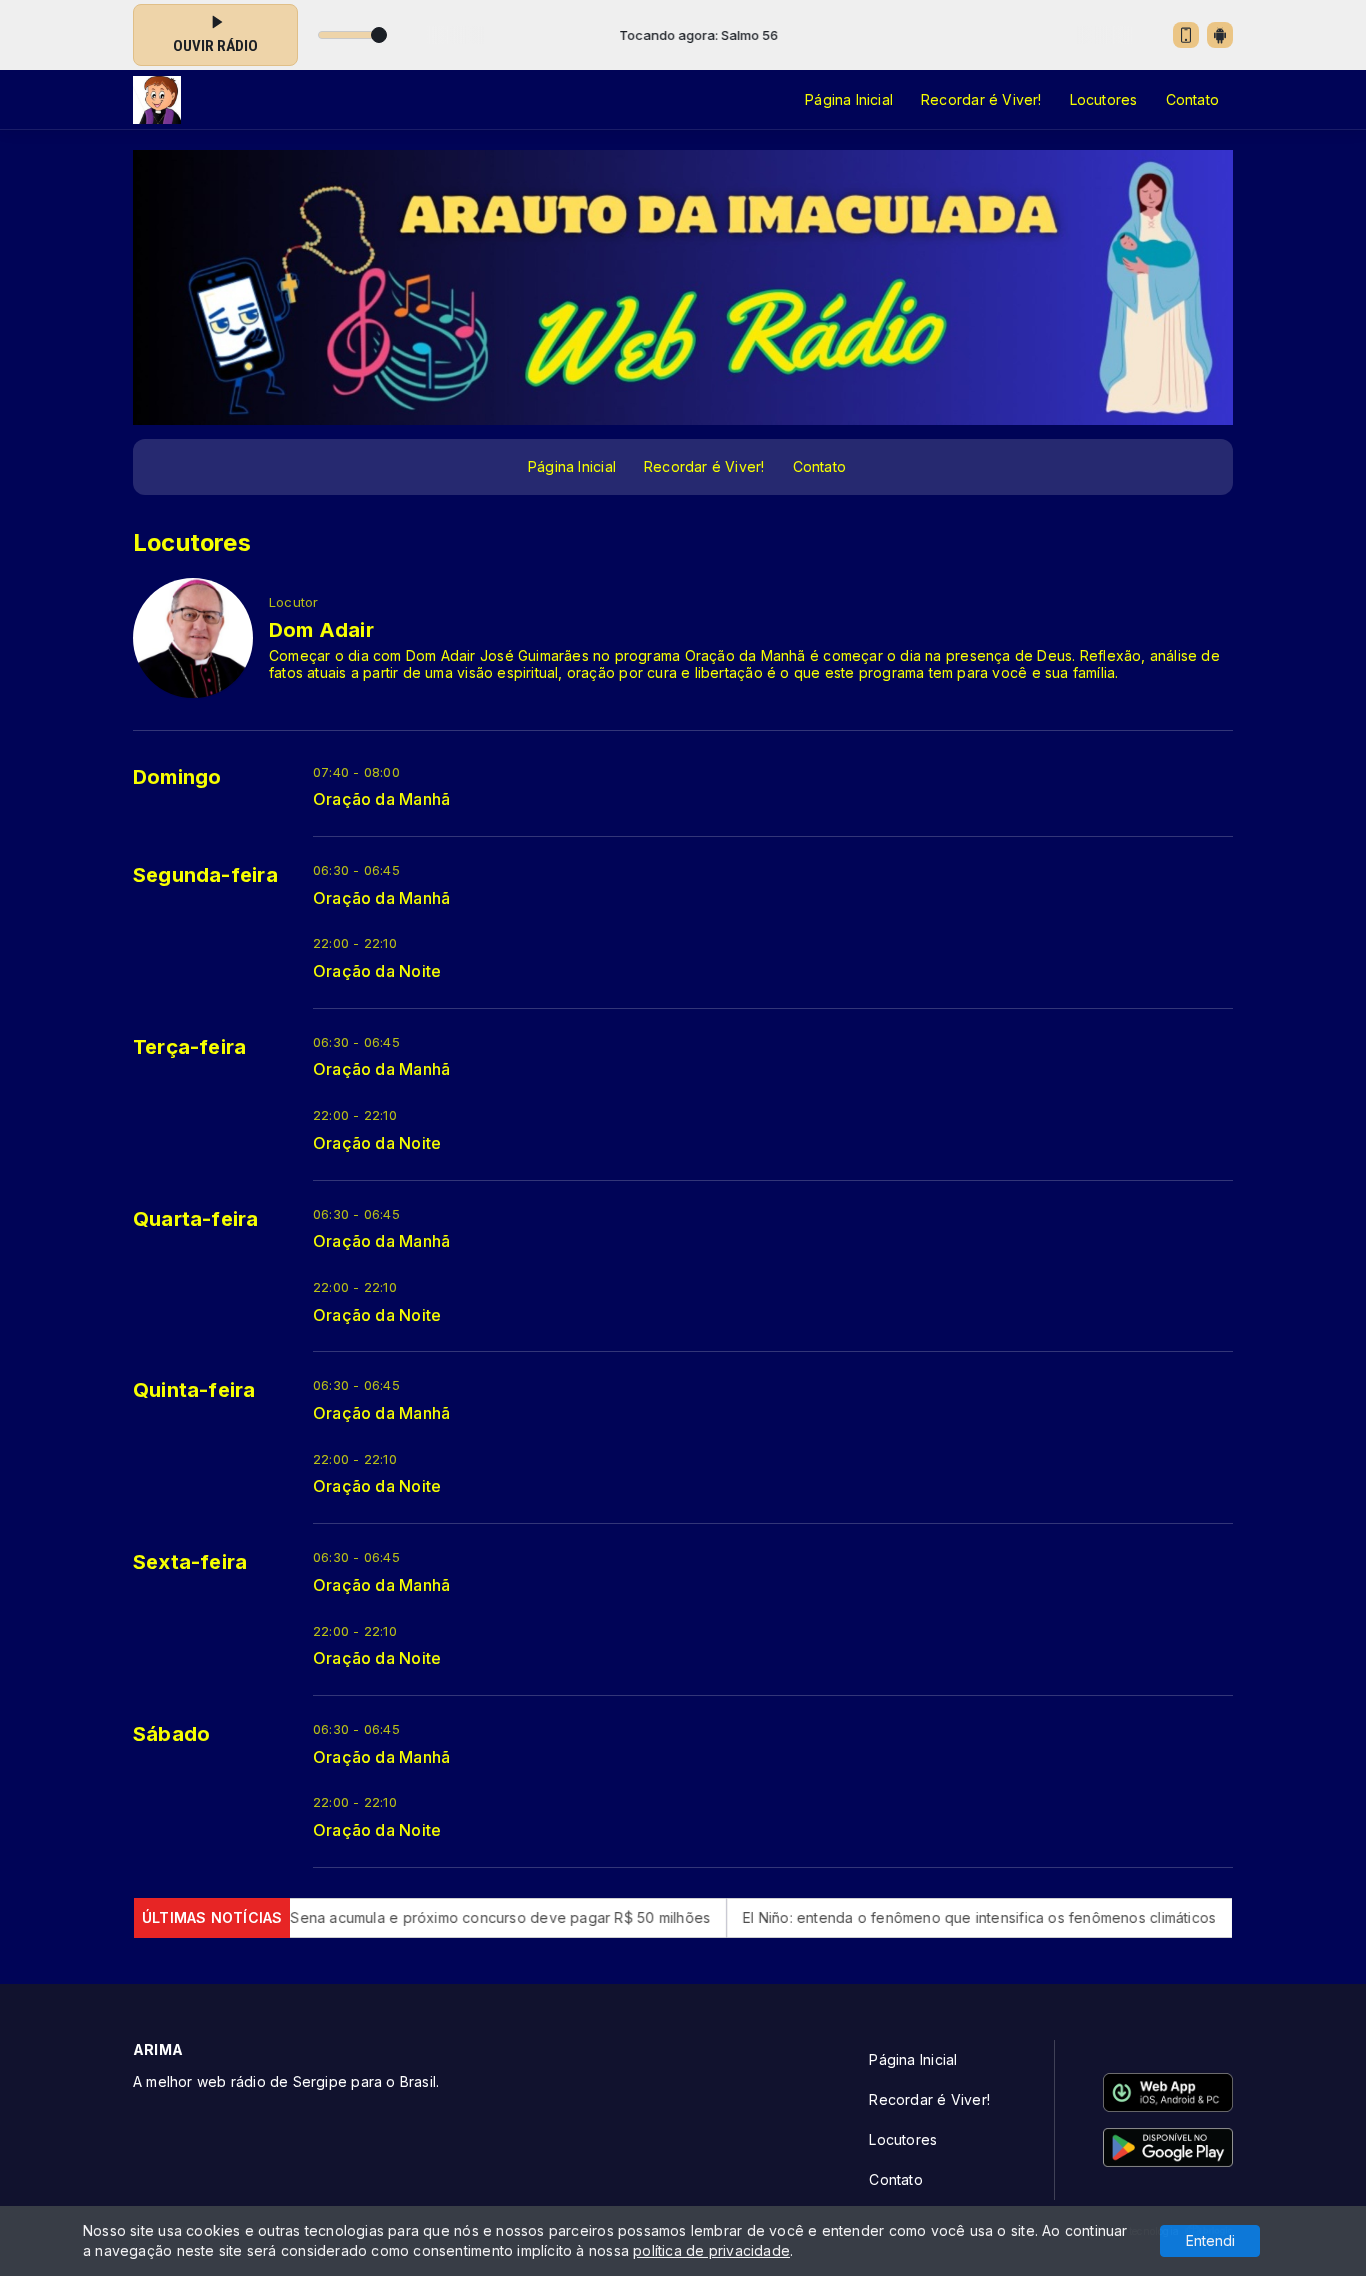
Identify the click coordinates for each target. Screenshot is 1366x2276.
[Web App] (1186, 35)
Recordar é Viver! (981, 99)
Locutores (1104, 99)
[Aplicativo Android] (1220, 35)
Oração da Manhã (381, 799)
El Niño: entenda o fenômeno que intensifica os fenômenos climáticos (904, 1917)
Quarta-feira (196, 1219)
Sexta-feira (190, 1562)
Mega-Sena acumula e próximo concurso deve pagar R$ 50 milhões (403, 1917)
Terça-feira (189, 1047)
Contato (1192, 99)
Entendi (1210, 2240)
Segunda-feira (205, 875)
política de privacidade (711, 2250)
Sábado (171, 1734)
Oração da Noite (377, 971)
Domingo (177, 777)
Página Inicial (849, 99)
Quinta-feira (194, 1390)
